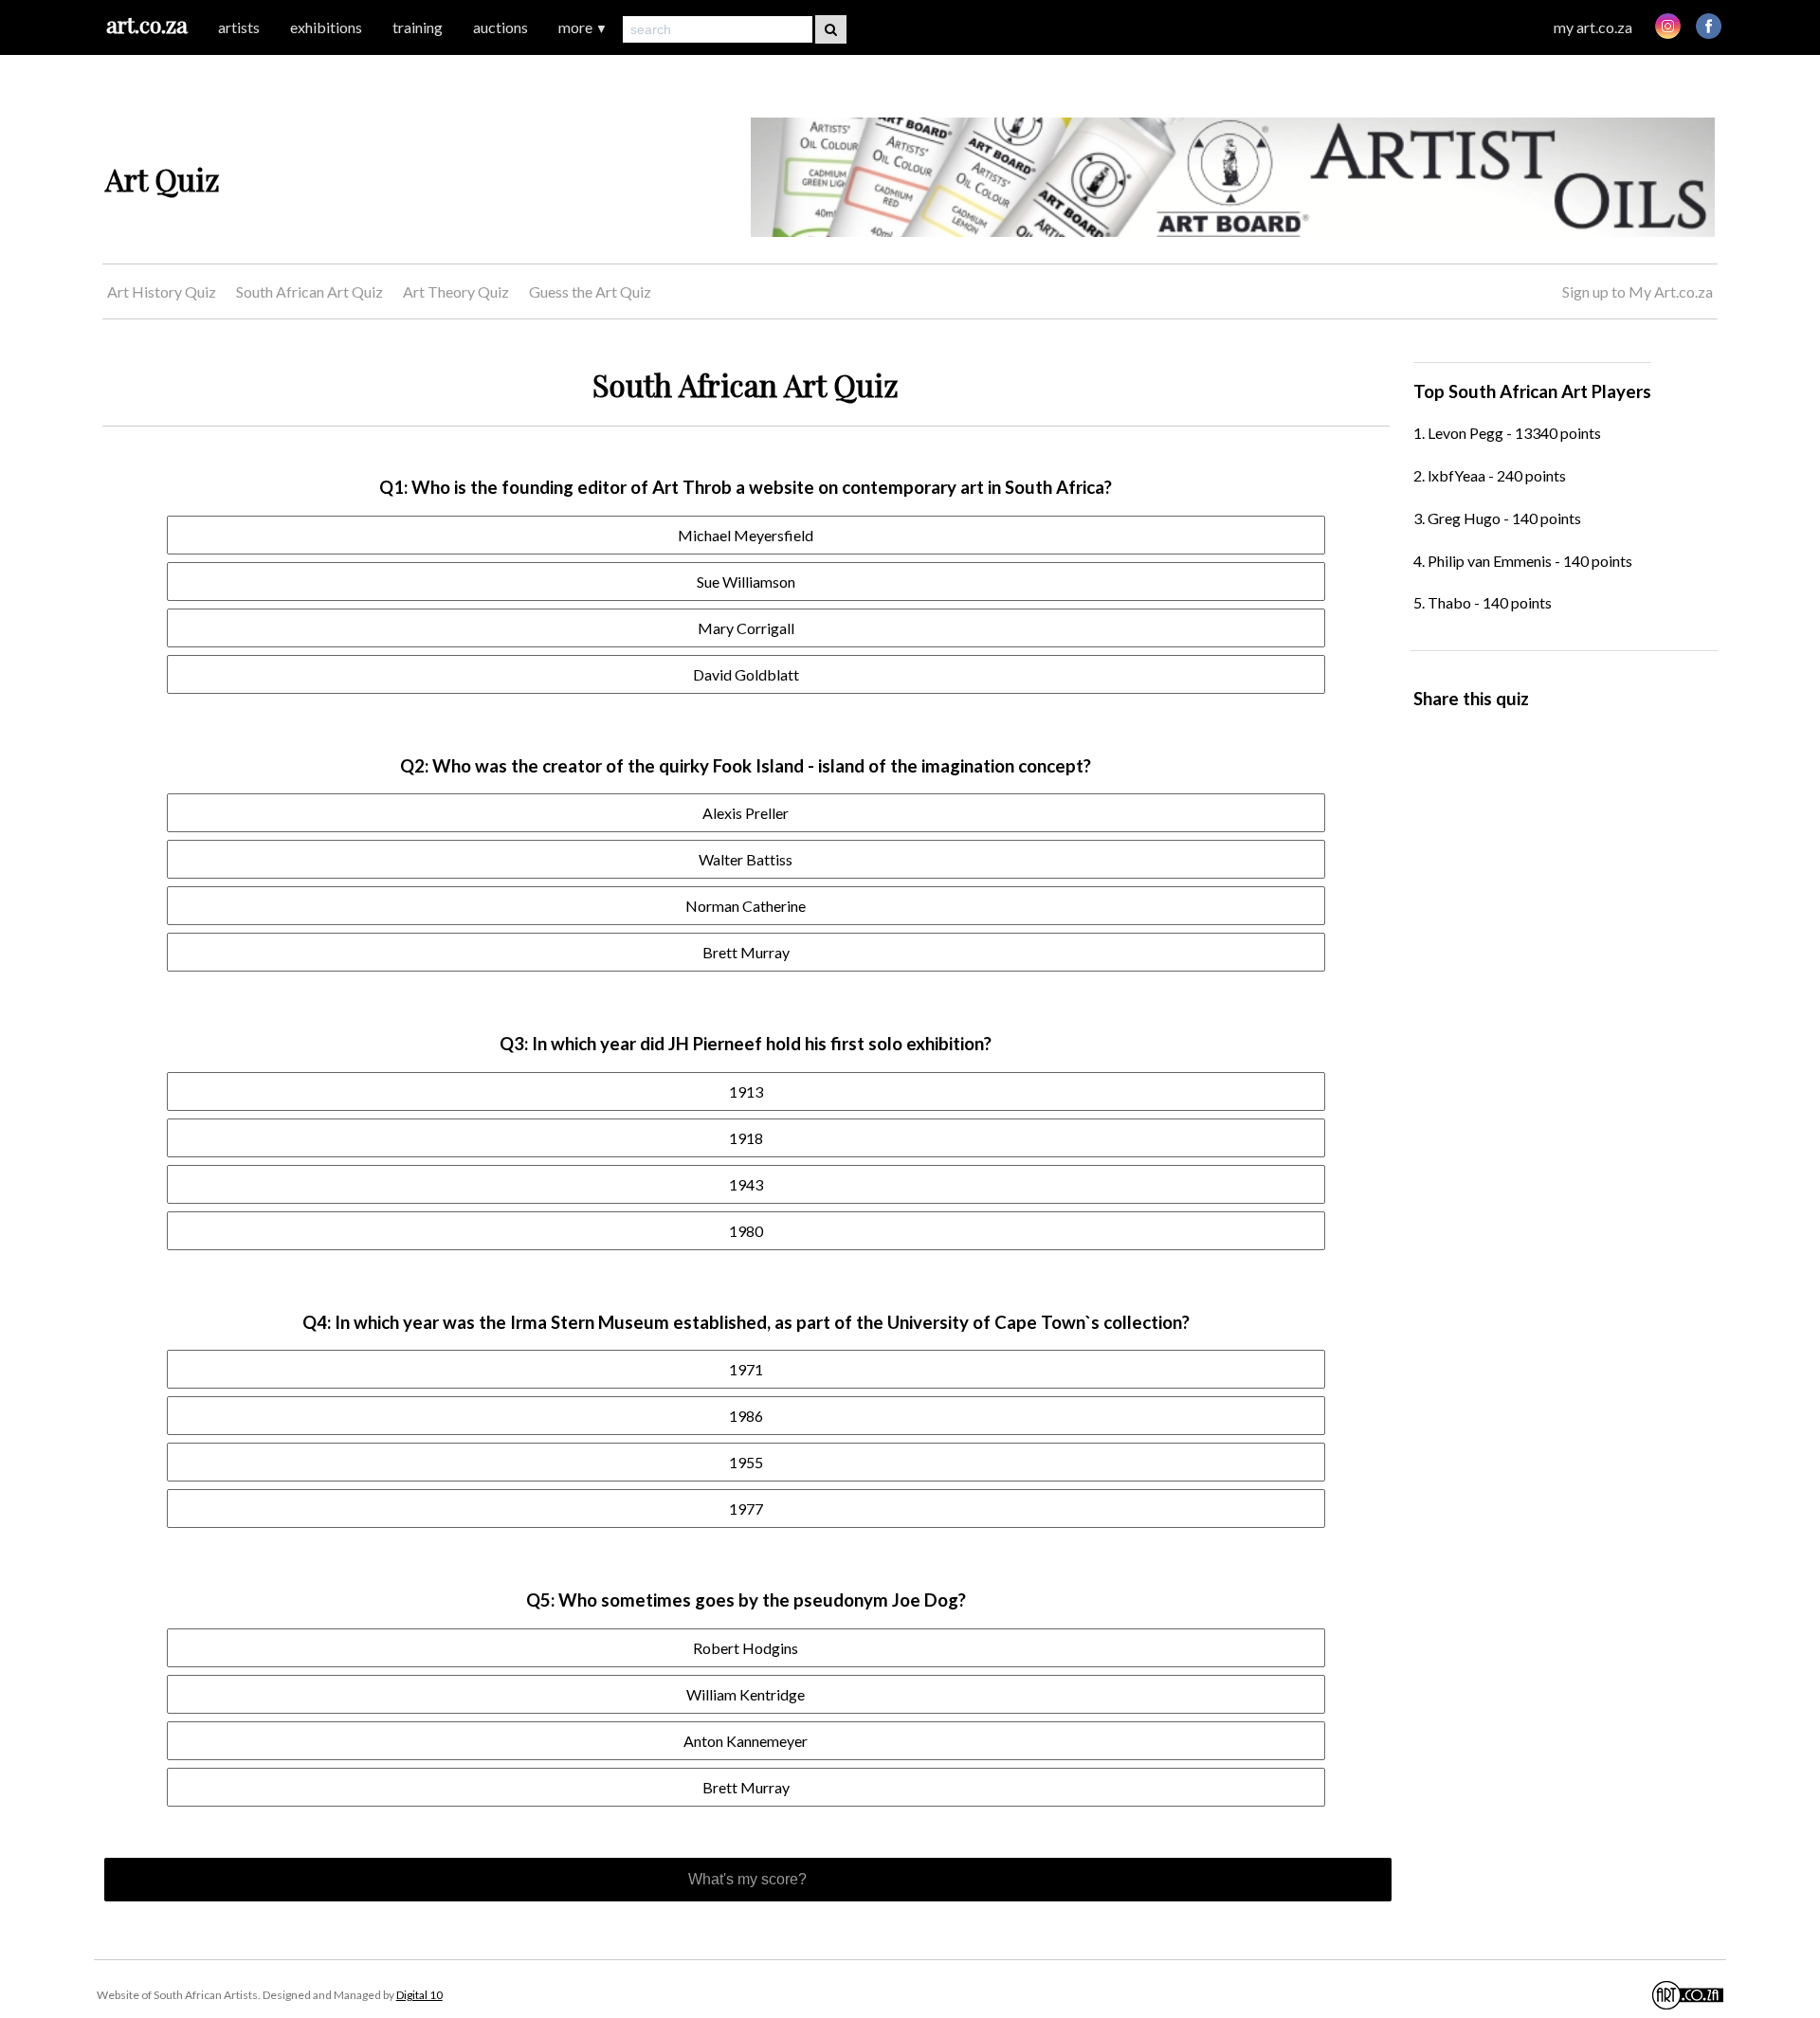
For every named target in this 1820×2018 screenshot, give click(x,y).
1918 (746, 1138)
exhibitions (326, 27)
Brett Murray (746, 952)
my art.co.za (1593, 27)
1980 (746, 1231)
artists (239, 27)
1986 (746, 1416)
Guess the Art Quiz (590, 291)
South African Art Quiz (309, 291)
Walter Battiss (746, 859)
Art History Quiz (162, 291)
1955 (746, 1462)
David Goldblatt (746, 674)
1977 (746, 1509)
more (583, 27)
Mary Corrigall (746, 628)
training (418, 27)
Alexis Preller (746, 813)
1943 (746, 1184)
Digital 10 (419, 1995)
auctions (500, 27)
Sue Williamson (746, 582)
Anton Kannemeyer (746, 1741)
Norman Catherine (746, 906)
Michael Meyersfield (746, 535)
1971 (746, 1369)
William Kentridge (746, 1694)
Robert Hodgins (746, 1648)
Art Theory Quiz (456, 291)
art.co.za (147, 24)
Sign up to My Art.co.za (1638, 291)
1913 (746, 1091)
